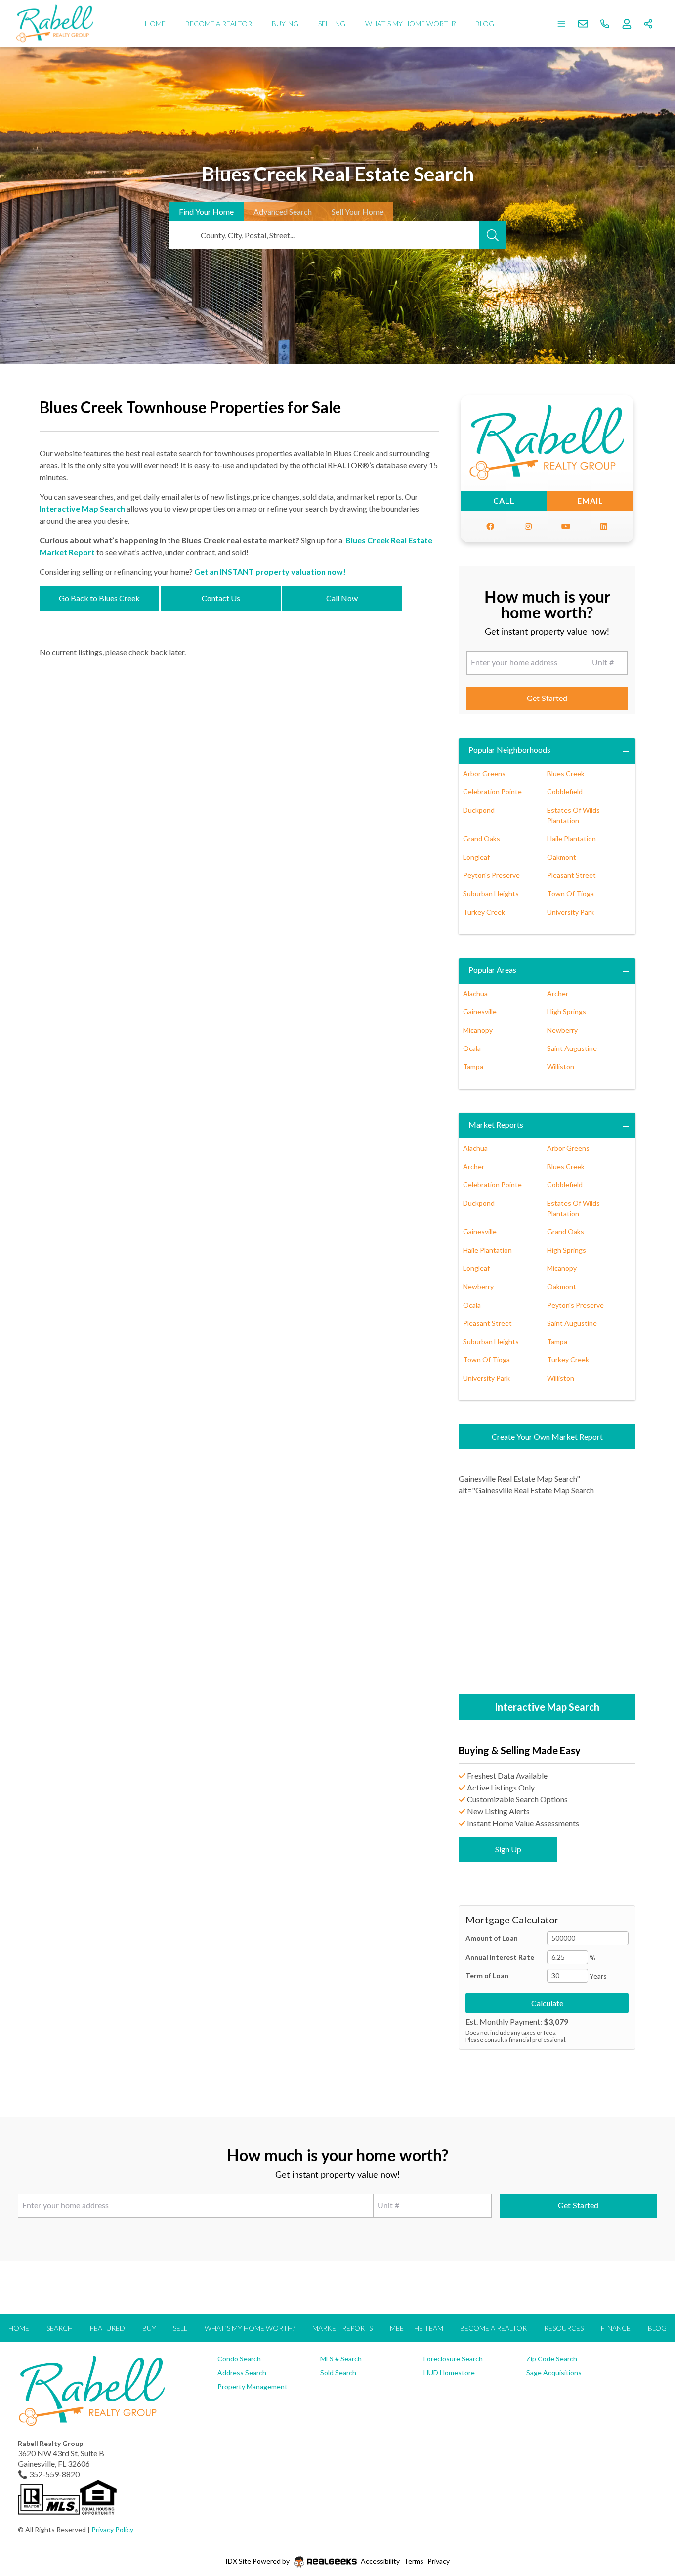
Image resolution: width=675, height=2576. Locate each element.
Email (590, 501)
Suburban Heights (491, 894)
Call (504, 501)
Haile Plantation (571, 839)
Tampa (473, 1067)
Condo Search (239, 2359)
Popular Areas (492, 970)
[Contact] (648, 2500)
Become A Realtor (493, 2328)
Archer (558, 993)
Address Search (242, 2373)
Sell (358, 211)
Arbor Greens (484, 773)
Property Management (253, 2386)
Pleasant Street (571, 875)
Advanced (283, 211)
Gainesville (480, 1012)
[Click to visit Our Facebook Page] (490, 526)
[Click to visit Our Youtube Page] (566, 526)
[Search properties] (493, 235)
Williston (561, 1067)
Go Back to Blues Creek (99, 598)
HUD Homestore (449, 2373)
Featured (107, 2328)
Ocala (472, 1048)
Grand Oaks (482, 839)
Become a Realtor (219, 23)
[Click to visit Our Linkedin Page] (604, 526)
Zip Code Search (552, 2359)
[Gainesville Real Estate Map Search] (547, 1596)
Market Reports (496, 1124)
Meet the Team (417, 2328)
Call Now (342, 598)
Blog (485, 23)
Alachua (475, 993)
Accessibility (380, 2561)
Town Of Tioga (570, 894)
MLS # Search (341, 2359)
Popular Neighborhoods (509, 750)
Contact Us (221, 598)
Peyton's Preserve (491, 875)
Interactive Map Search (82, 508)
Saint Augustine (572, 1048)
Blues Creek (566, 773)
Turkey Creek (484, 912)
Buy (149, 2328)
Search (60, 2328)
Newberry (562, 1030)
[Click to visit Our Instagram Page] (528, 526)
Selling (332, 23)
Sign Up (508, 1849)
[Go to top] (649, 2522)
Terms (414, 2561)
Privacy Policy (112, 2529)
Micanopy (478, 1030)
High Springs (567, 1012)
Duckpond (479, 810)
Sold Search (338, 2373)
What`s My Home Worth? (410, 23)
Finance (616, 2328)
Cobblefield (565, 792)
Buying (285, 23)
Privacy (439, 2561)
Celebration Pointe (492, 792)
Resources (564, 2328)
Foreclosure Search (453, 2359)
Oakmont (562, 857)
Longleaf (476, 857)
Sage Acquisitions (554, 2373)
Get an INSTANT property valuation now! (270, 572)
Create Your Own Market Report (547, 1436)
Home (155, 23)
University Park (570, 912)
